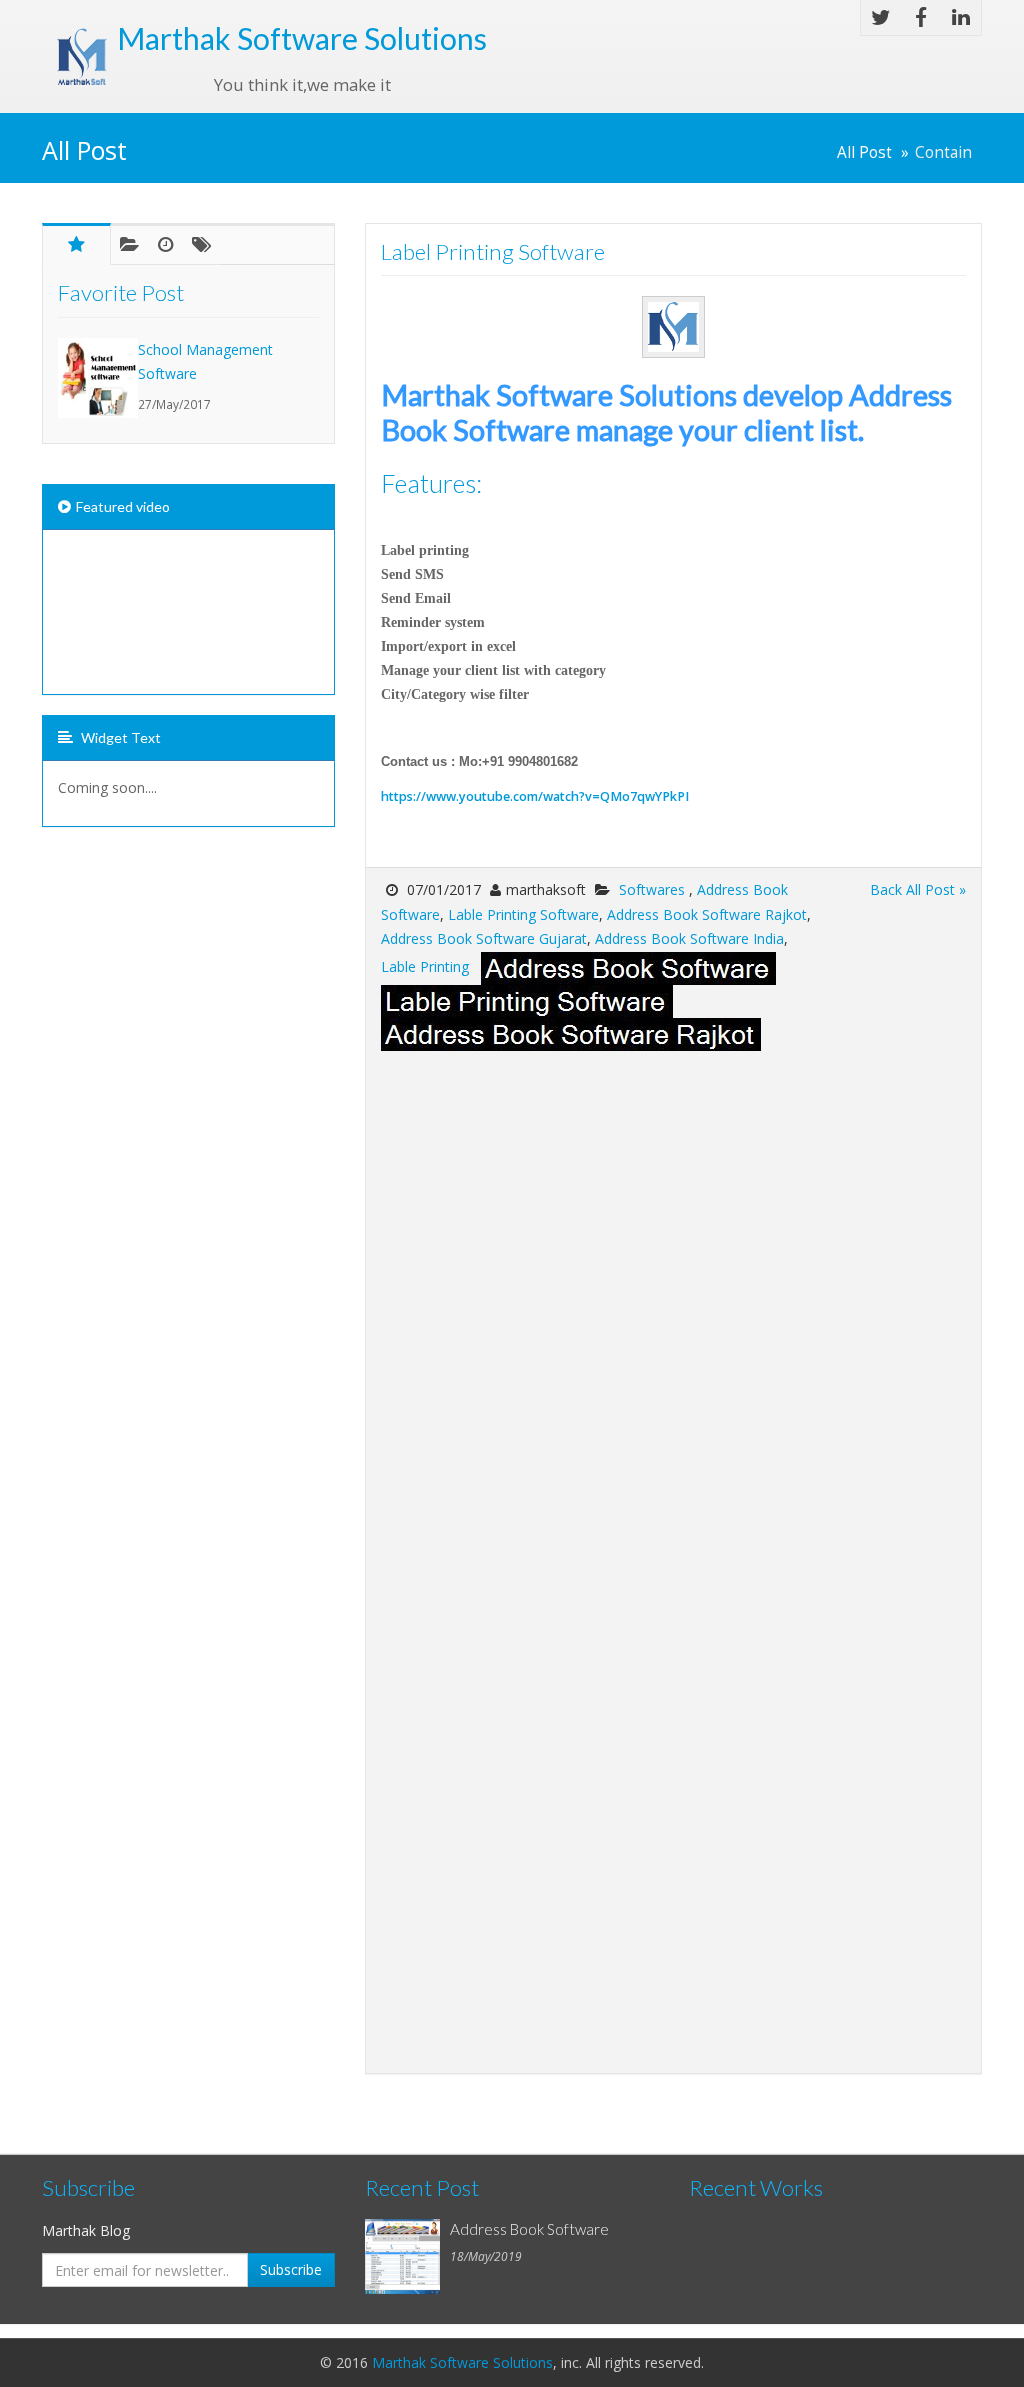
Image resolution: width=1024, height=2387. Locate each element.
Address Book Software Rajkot (707, 914)
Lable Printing (425, 966)
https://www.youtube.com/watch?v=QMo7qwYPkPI (535, 796)
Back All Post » (918, 889)
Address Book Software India (689, 938)
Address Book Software (529, 2229)
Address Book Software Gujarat (484, 938)
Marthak (302, 38)
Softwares (654, 889)
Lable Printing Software (523, 914)
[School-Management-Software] (98, 378)
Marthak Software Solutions (462, 2362)
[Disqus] (673, 1301)
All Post (864, 152)
